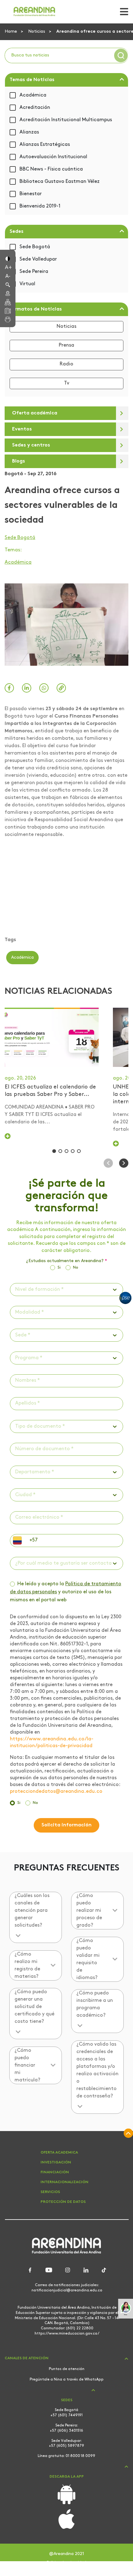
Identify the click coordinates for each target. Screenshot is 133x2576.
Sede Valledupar (38, 259)
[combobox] (16, 1290)
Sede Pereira (34, 272)
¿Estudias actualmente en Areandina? (66, 1261)
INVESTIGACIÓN (56, 2162)
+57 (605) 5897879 (66, 2446)
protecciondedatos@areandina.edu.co (56, 1792)
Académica (33, 95)
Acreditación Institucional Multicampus (66, 120)
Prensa (66, 345)
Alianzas (29, 132)
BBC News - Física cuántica (51, 169)
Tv (67, 383)
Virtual (27, 284)
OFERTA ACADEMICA (59, 2153)
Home (11, 32)
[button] (8, 258)
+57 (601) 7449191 (66, 2415)
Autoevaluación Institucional (53, 157)
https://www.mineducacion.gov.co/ (67, 2334)
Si (59, 1267)
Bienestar (31, 194)
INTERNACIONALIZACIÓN (64, 2182)
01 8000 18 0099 (80, 2456)
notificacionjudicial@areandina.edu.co (67, 2290)
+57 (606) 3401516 (66, 2431)
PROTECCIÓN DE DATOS (63, 2202)
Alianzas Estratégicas (45, 145)
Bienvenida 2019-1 (40, 206)
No (76, 1267)
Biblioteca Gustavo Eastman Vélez (60, 182)
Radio (66, 364)
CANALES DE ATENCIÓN (27, 2358)
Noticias (37, 32)
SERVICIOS (50, 2192)
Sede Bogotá (35, 247)
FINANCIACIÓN (55, 2172)
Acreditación (35, 108)
